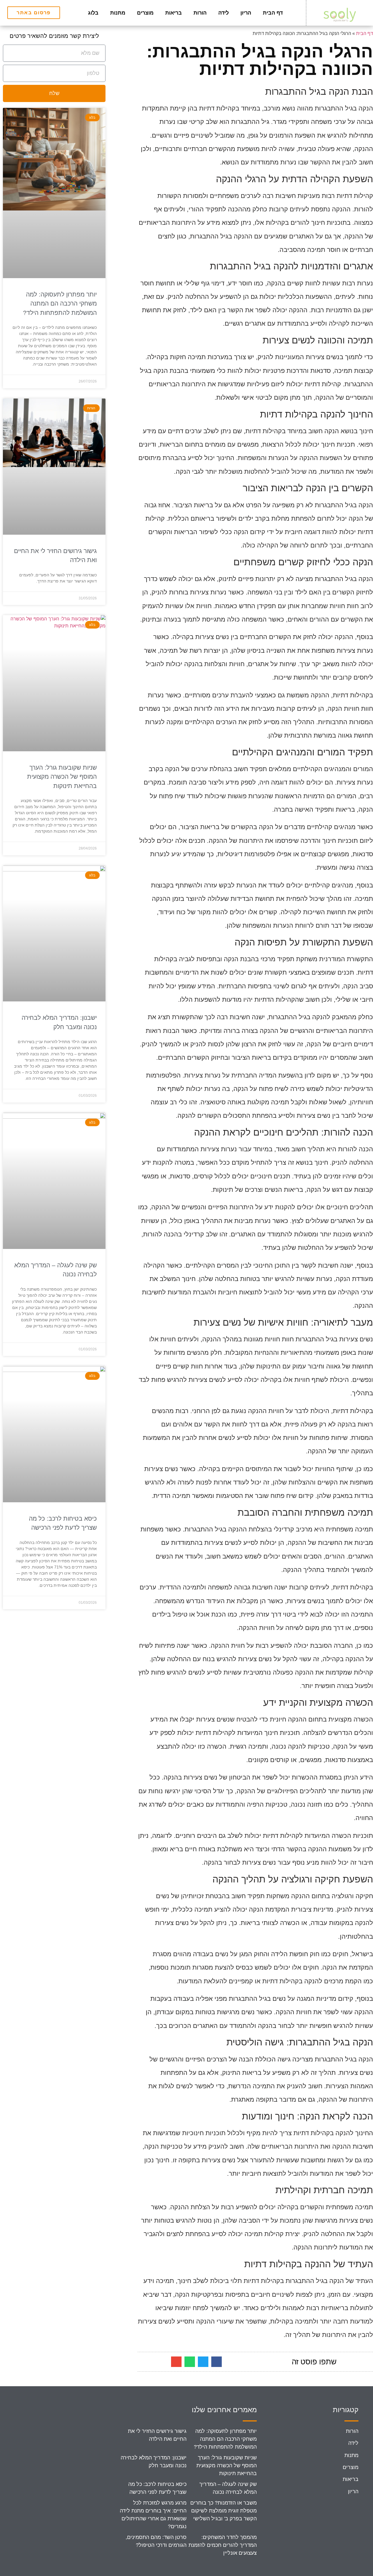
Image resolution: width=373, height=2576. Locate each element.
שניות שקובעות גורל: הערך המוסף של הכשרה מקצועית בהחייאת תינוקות (62, 777)
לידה (224, 13)
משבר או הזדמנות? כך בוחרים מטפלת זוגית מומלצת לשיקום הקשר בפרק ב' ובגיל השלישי (224, 2511)
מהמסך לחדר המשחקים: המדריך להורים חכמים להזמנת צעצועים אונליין (223, 2545)
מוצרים (145, 13)
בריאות (174, 13)
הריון (246, 13)
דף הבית (273, 13)
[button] (217, 2362)
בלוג (93, 13)
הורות (200, 13)
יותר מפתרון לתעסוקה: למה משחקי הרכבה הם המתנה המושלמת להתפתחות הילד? (60, 303)
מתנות (118, 13)
